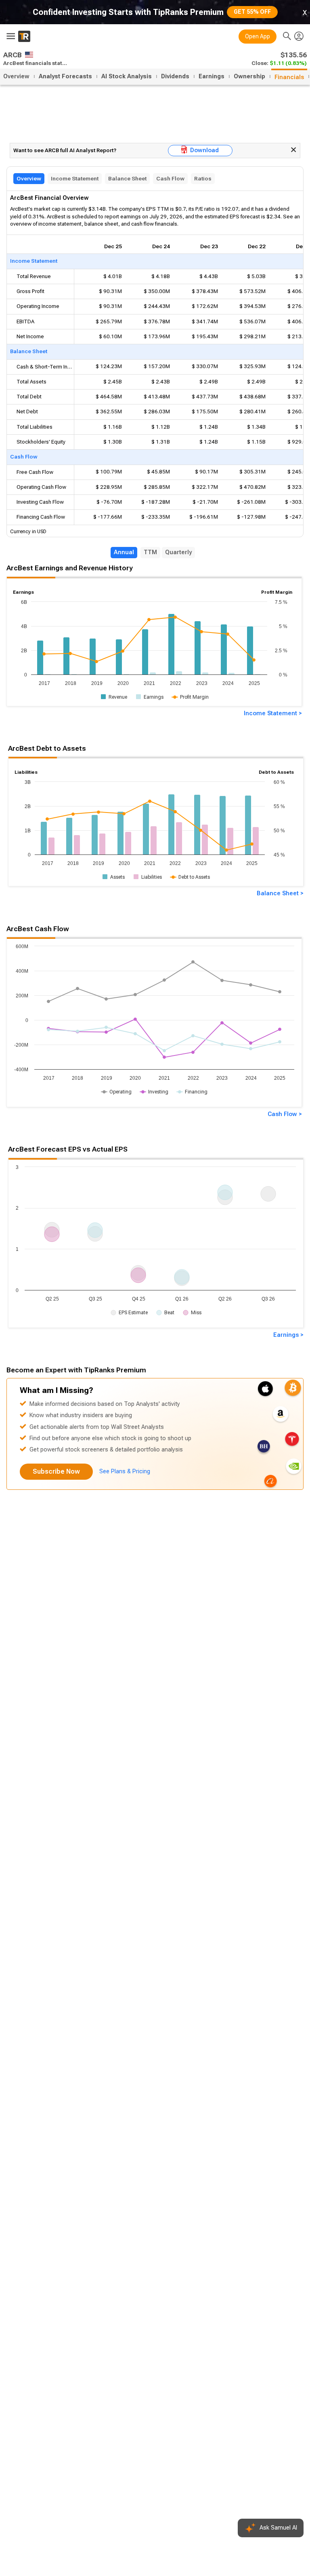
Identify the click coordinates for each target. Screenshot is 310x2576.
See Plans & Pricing (125, 1471)
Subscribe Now (56, 1471)
